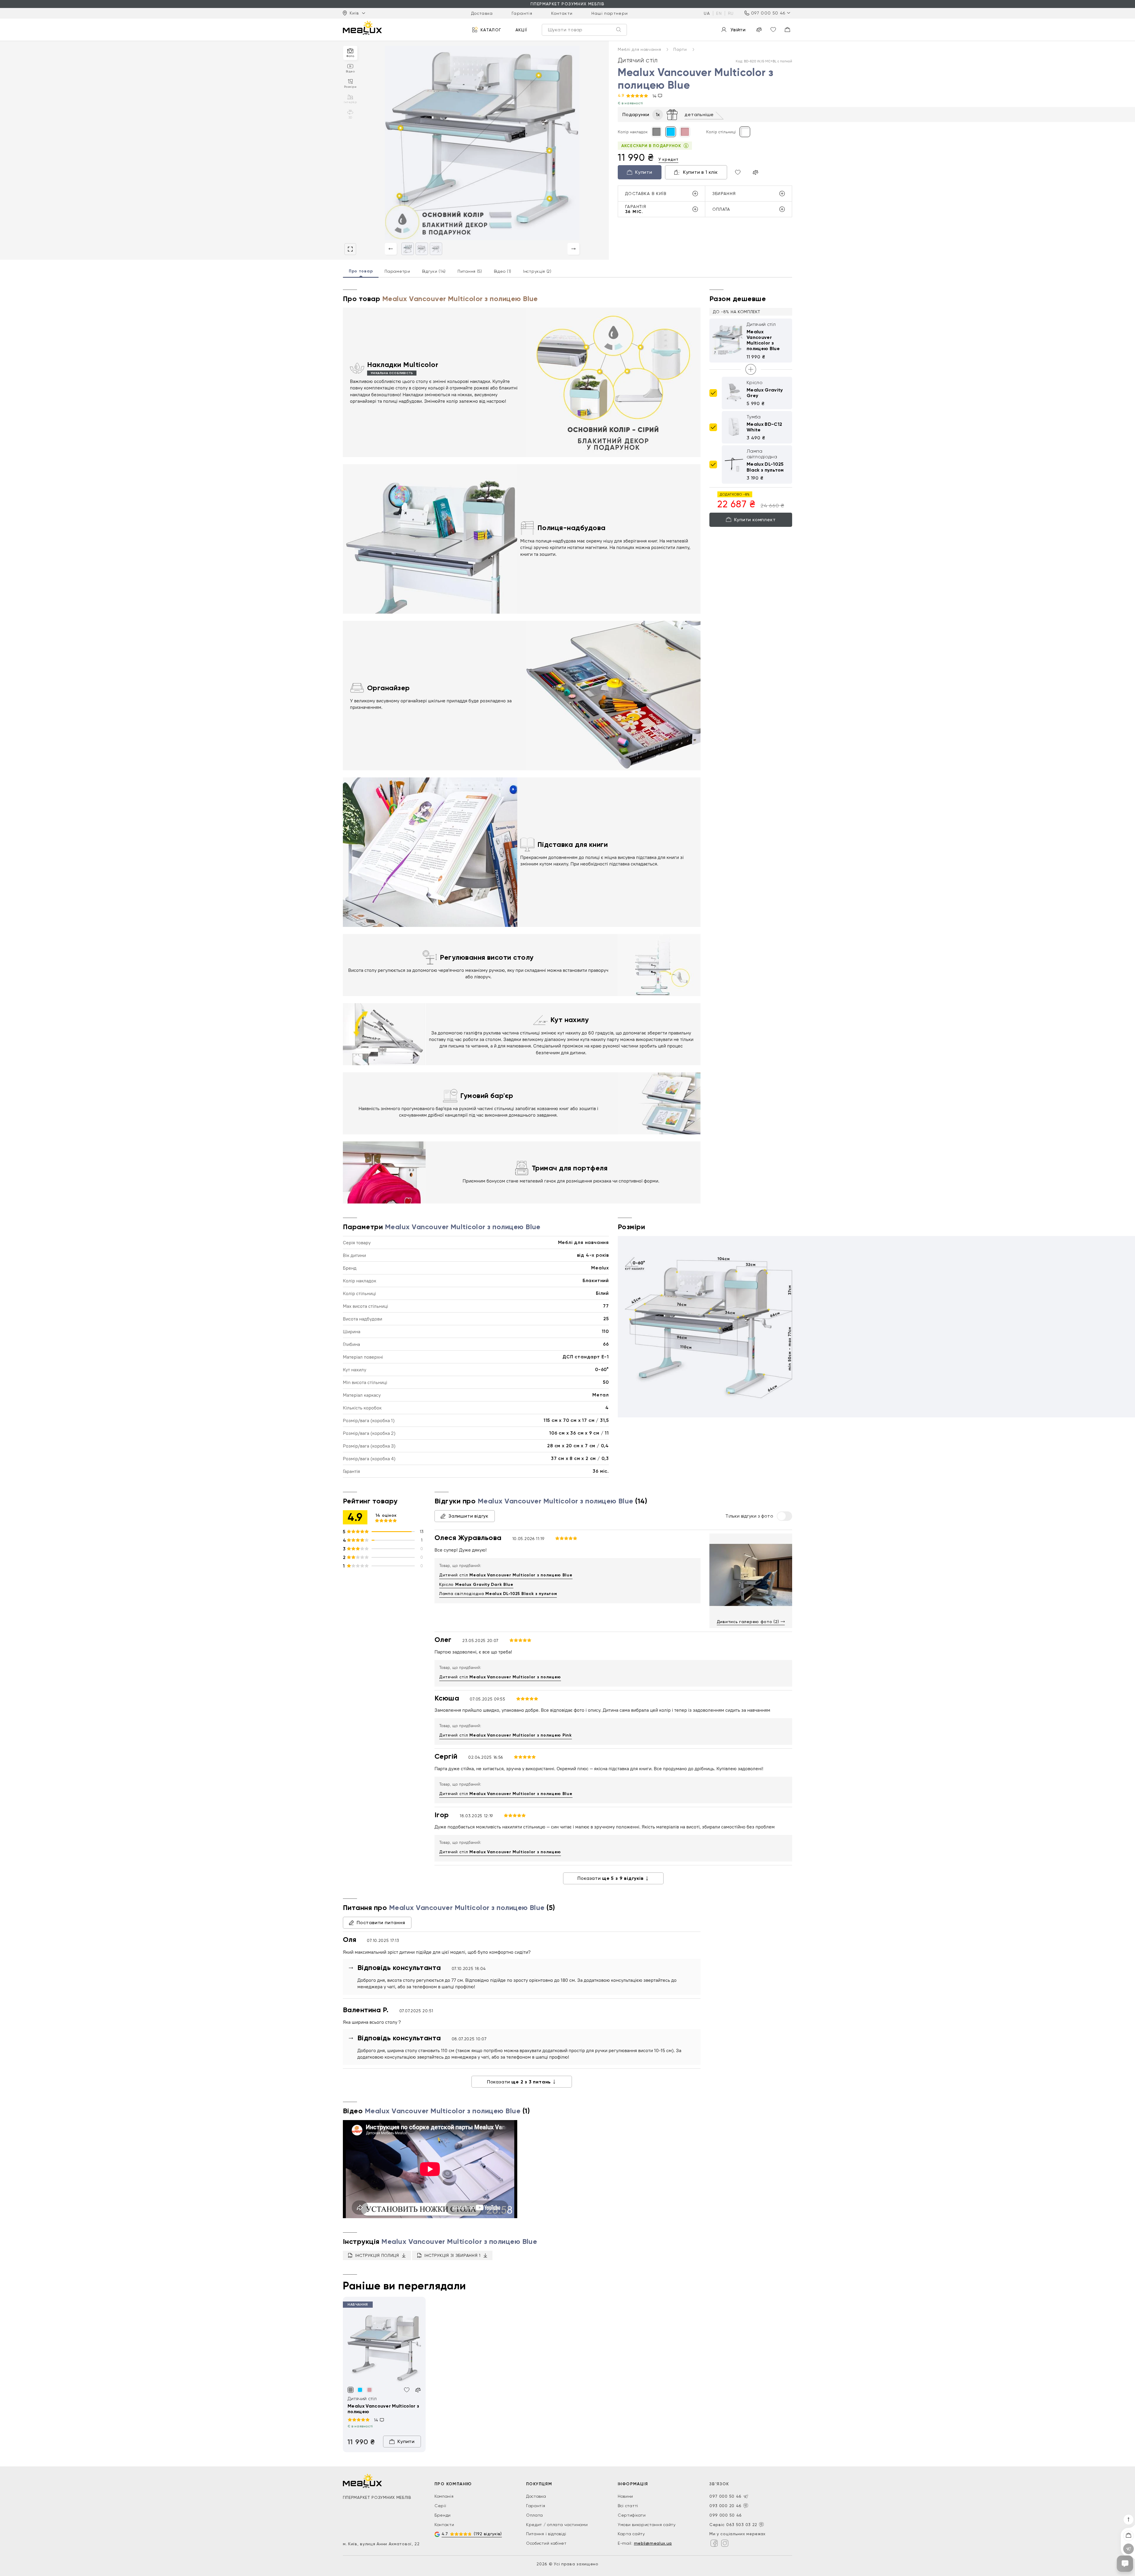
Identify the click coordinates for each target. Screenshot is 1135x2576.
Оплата (535, 2515)
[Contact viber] (746, 2506)
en (719, 13)
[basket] (787, 30)
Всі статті (628, 2506)
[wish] (407, 2390)
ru (731, 13)
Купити (644, 172)
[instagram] (725, 2543)
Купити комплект (755, 519)
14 (655, 96)
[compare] (759, 30)
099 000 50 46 (726, 2515)
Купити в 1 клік (701, 172)
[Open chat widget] (1125, 2564)
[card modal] (350, 249)
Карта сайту (631, 2534)
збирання (724, 194)
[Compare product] (755, 172)
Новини (625, 2496)
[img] (384, 2347)
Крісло (476, 1585)
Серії (440, 2506)
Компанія (444, 2496)
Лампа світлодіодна (498, 1594)
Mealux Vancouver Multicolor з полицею (383, 2409)
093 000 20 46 (725, 2506)
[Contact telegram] (746, 2497)
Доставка (482, 13)
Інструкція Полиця (377, 2255)
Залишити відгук (468, 1516)
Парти (681, 49)
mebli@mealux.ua (653, 2543)
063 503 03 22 (742, 2525)
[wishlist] (773, 30)
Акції (522, 30)
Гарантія (522, 13)
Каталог (491, 30)
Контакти (562, 13)
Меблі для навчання (640, 49)
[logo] (362, 28)
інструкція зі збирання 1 (453, 2255)
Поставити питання (381, 1923)
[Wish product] (738, 172)
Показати (611, 1878)
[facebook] (714, 2543)
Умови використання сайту (647, 2525)
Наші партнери (610, 13)
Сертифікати (632, 2515)
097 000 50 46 (768, 13)
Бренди (443, 2515)
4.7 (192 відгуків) (472, 2534)
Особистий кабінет (546, 2543)
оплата (721, 209)
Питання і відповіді (546, 2534)
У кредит (669, 159)
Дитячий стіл (506, 1575)
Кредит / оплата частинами (557, 2525)
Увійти (738, 30)
